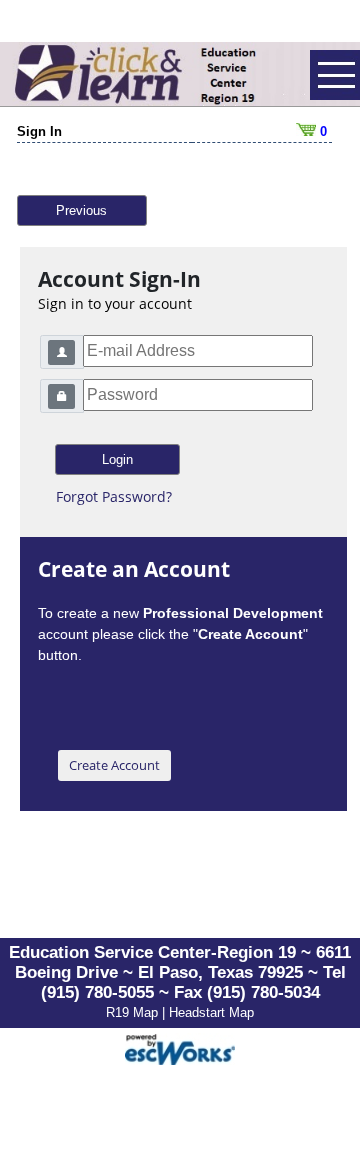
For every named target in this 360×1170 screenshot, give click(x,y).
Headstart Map (211, 1012)
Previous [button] (81, 210)
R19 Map (134, 1012)
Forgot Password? (114, 496)
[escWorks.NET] (180, 1047)
